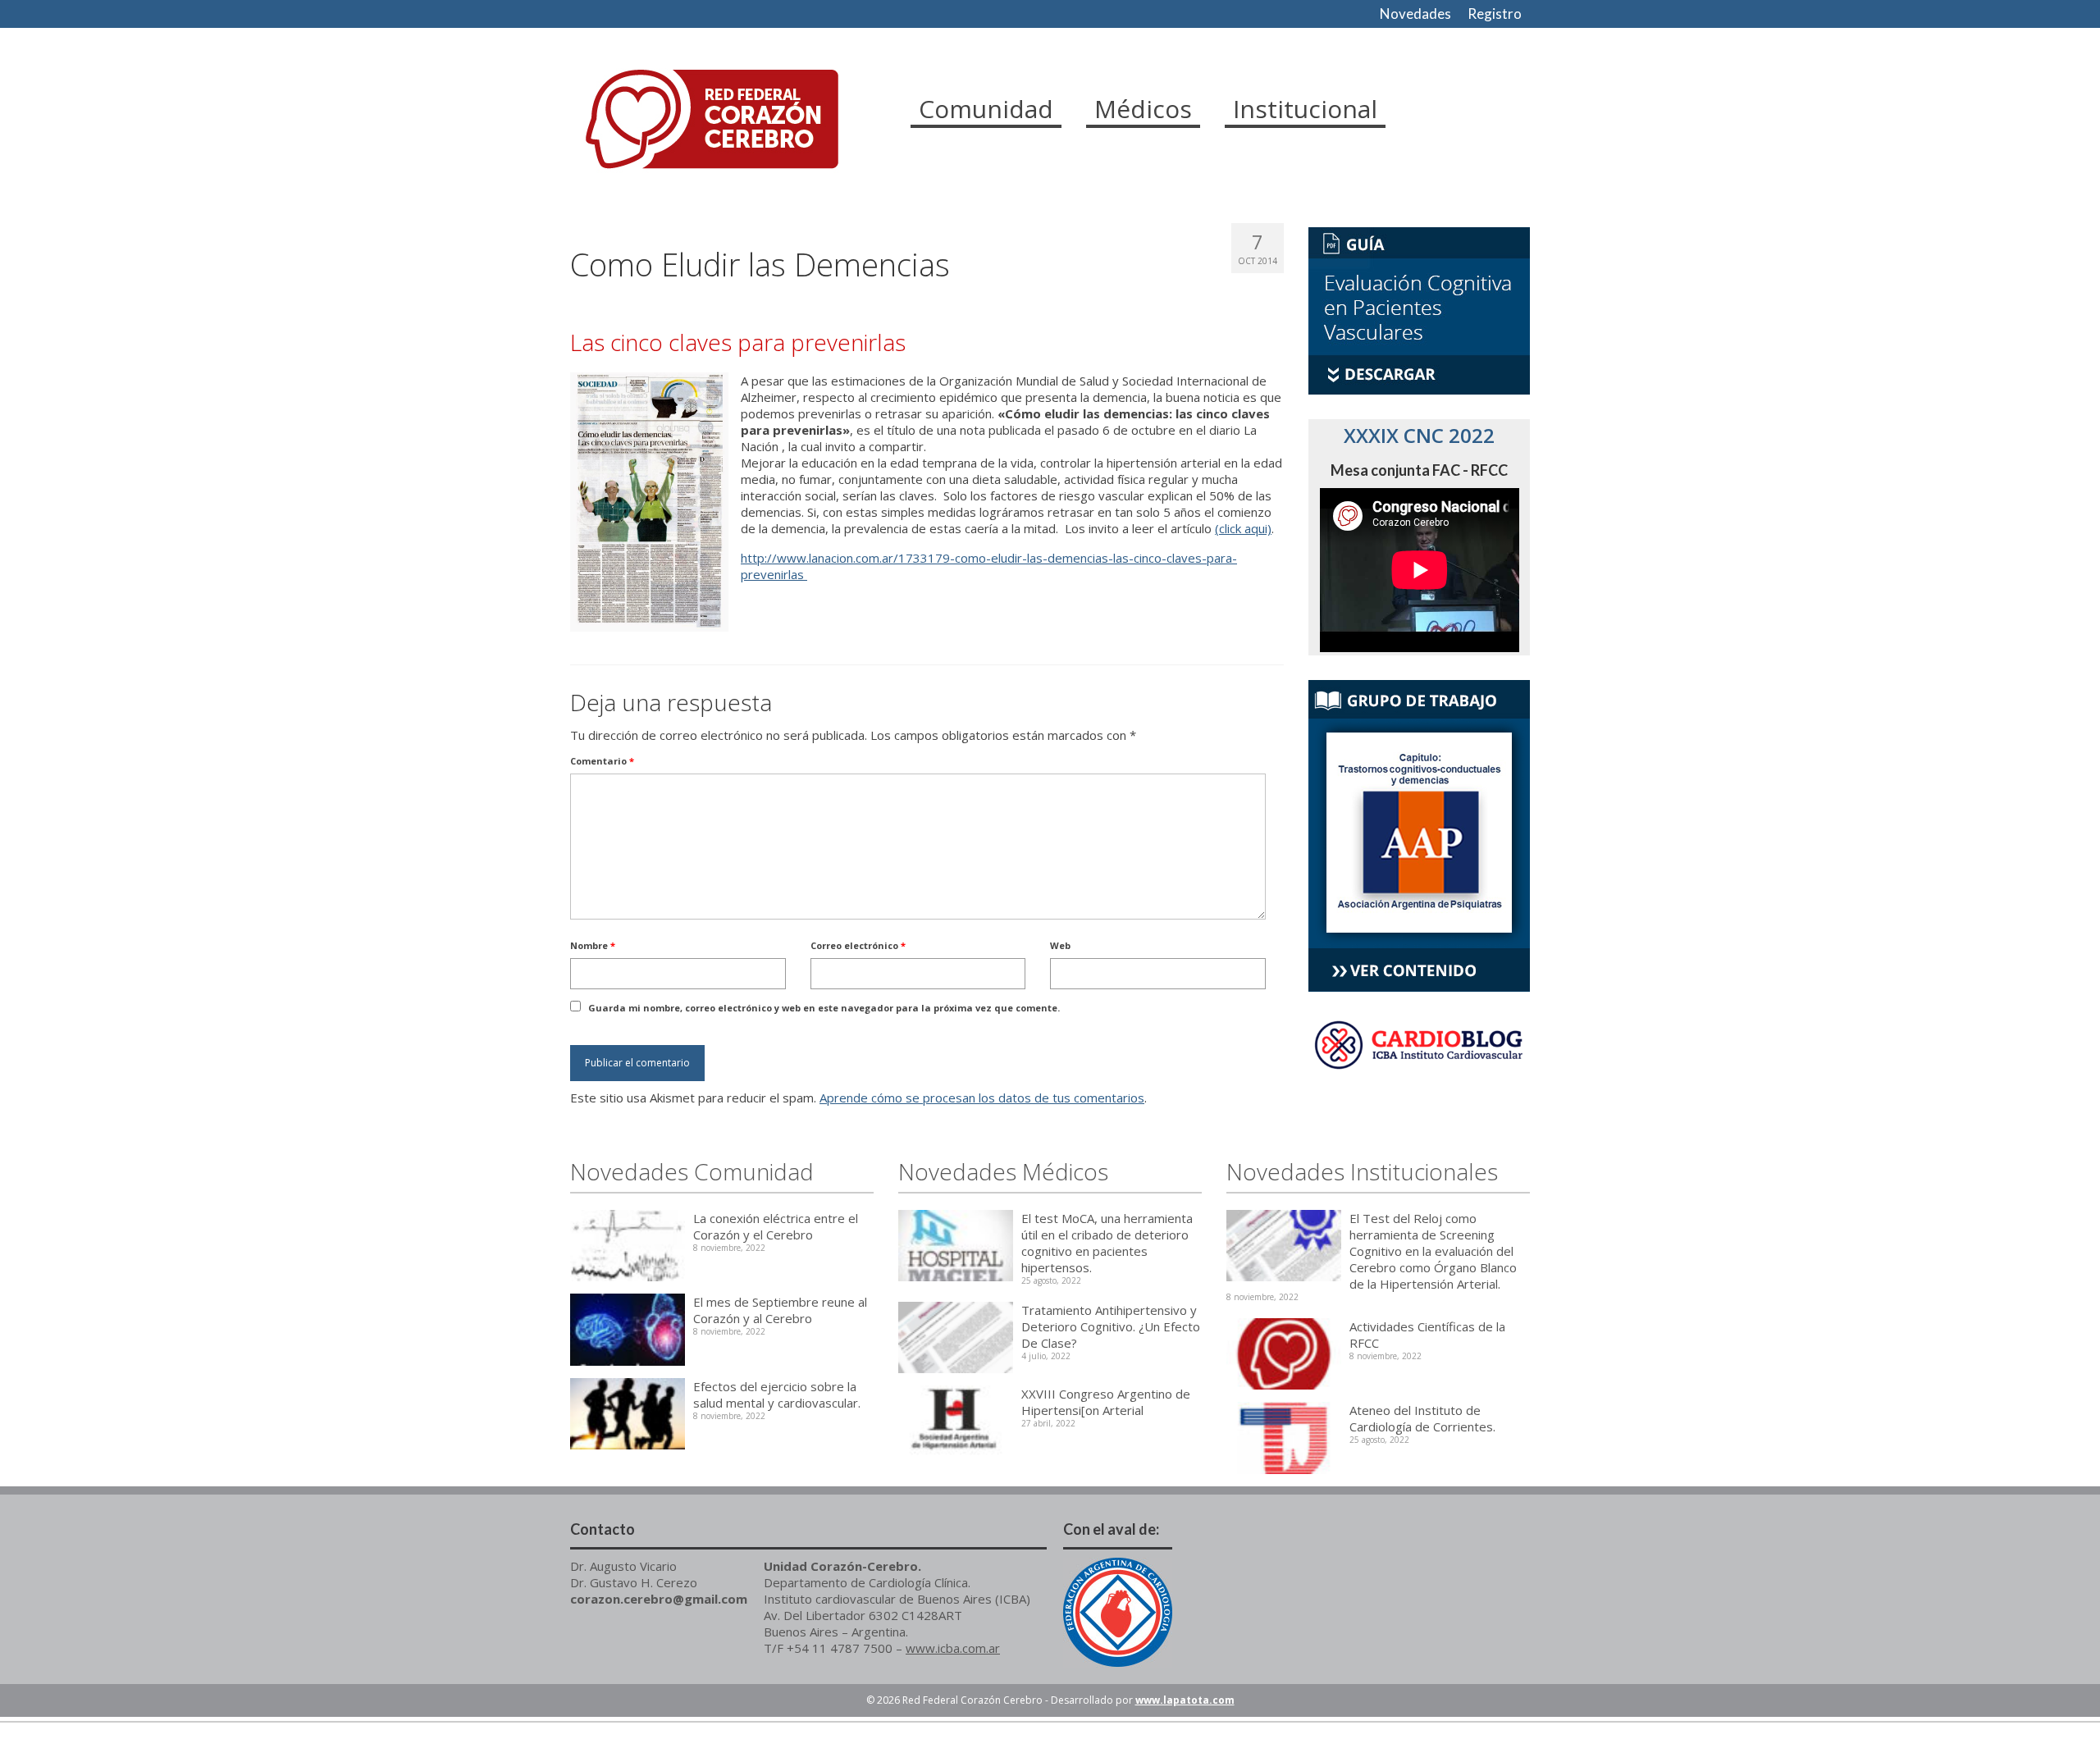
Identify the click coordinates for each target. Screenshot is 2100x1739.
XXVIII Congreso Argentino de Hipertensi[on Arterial (1106, 1402)
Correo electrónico (858, 945)
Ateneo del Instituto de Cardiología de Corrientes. (1422, 1418)
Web (1060, 945)
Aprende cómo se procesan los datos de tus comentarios (982, 1098)
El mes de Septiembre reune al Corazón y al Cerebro (780, 1310)
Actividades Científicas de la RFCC (1427, 1335)
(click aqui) (1243, 528)
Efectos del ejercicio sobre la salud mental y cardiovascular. (777, 1394)
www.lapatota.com (1185, 1700)
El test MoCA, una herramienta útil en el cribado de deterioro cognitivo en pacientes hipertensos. (1107, 1243)
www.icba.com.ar (953, 1648)
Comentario (602, 761)
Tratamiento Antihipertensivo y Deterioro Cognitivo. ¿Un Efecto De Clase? (1111, 1326)
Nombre (593, 945)
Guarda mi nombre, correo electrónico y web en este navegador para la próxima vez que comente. (824, 1008)
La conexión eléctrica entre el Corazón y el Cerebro (776, 1226)
